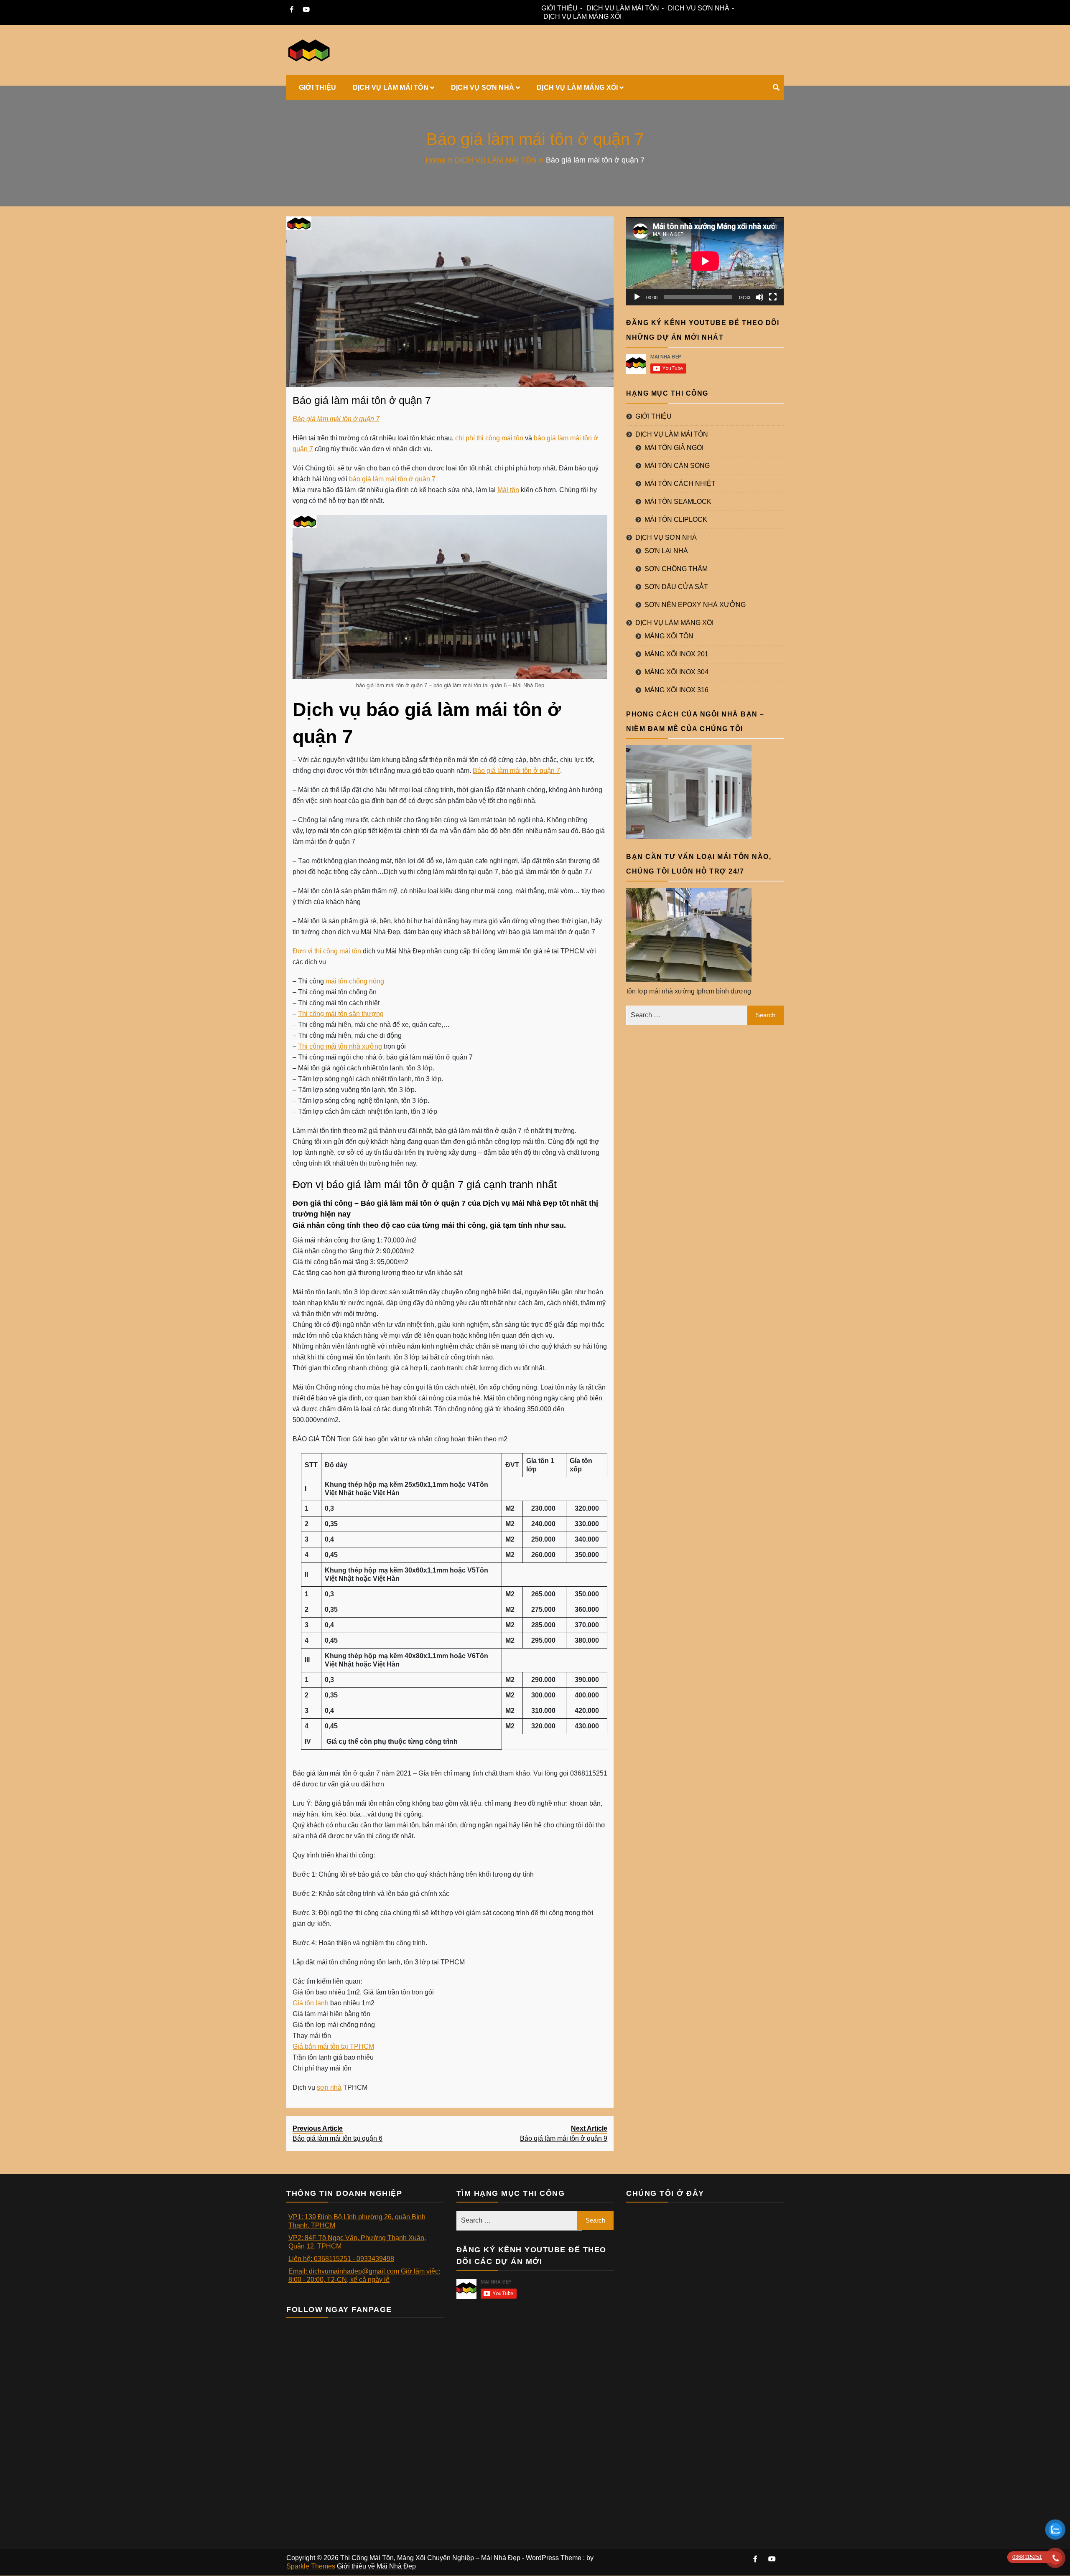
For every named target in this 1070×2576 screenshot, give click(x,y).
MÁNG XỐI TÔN (669, 636)
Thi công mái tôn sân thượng (341, 1014)
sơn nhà (329, 2087)
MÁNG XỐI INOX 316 (676, 690)
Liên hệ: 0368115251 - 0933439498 (341, 2259)
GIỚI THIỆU (559, 8)
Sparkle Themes (311, 2566)
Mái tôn (508, 490)
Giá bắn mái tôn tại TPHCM (333, 2046)
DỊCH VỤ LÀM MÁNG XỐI (582, 17)
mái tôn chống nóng (355, 981)
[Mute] (759, 297)
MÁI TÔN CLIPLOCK (676, 520)
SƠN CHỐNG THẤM (676, 569)
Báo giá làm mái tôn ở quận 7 (362, 400)
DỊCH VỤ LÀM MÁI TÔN (623, 8)
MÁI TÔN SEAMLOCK (678, 502)
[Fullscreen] (773, 297)
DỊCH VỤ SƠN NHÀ (699, 8)
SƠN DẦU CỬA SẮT (676, 587)
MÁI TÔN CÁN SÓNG (677, 466)
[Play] (637, 297)
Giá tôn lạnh (311, 2003)
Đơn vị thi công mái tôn (327, 951)
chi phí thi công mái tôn (489, 438)
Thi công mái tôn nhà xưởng (340, 1046)
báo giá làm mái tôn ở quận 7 (392, 479)
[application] (705, 261)
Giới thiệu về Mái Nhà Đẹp (376, 2566)
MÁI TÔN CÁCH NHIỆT (680, 484)
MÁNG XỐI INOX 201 (676, 654)
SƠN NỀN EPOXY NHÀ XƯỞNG (695, 605)
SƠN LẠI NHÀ (666, 551)
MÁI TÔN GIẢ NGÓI (674, 448)
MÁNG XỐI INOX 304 (676, 672)
